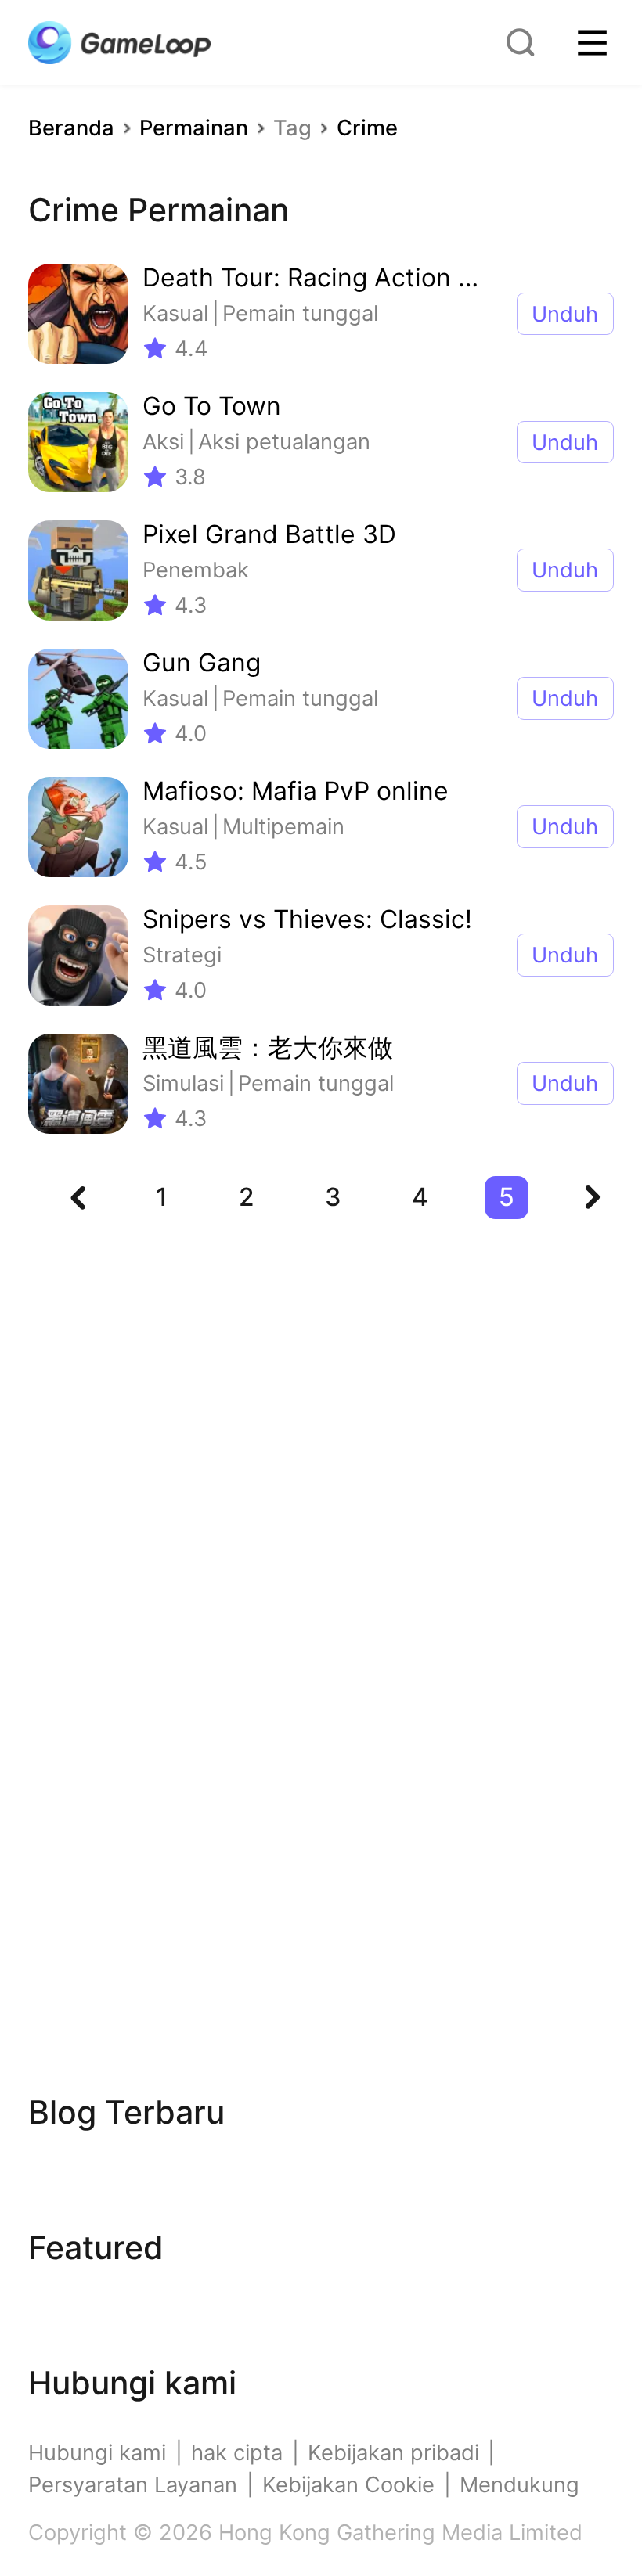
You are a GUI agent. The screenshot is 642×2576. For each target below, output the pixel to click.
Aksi (163, 442)
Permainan (194, 128)
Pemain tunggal (300, 313)
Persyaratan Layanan (133, 2485)
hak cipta (237, 2453)
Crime (367, 128)
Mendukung (519, 2485)
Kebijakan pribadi (393, 2453)
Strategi (182, 955)
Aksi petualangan (284, 442)
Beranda (71, 128)
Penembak (196, 570)
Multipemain (283, 827)
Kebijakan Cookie (348, 2485)
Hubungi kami (97, 2453)
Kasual (175, 313)
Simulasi (183, 1083)
